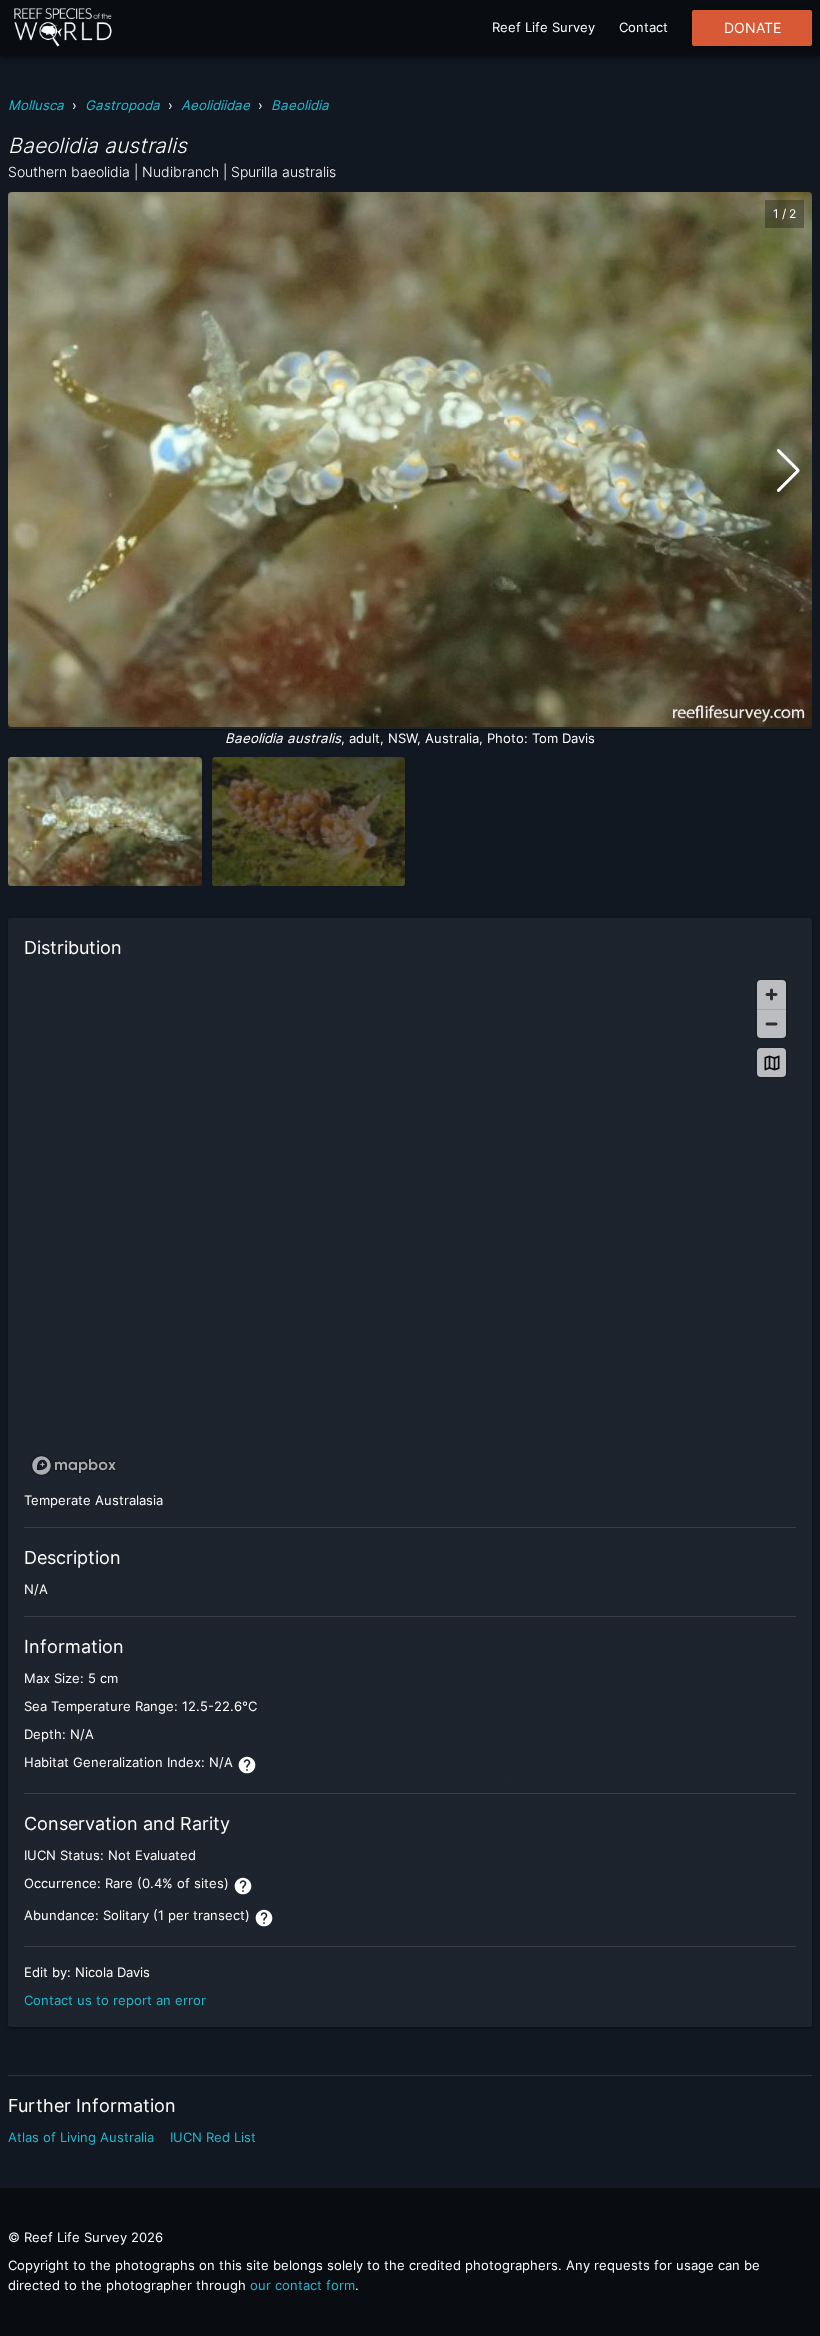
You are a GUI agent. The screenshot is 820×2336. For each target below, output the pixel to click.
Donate (752, 28)
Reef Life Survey (543, 27)
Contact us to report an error (115, 2000)
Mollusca (36, 105)
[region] (410, 1226)
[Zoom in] (771, 994)
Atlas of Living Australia (81, 2137)
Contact (643, 27)
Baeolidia (300, 105)
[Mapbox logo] (74, 1465)
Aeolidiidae (215, 105)
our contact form (302, 2285)
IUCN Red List (213, 2137)
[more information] (247, 1765)
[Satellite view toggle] (771, 1062)
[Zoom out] (771, 1023)
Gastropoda (122, 105)
